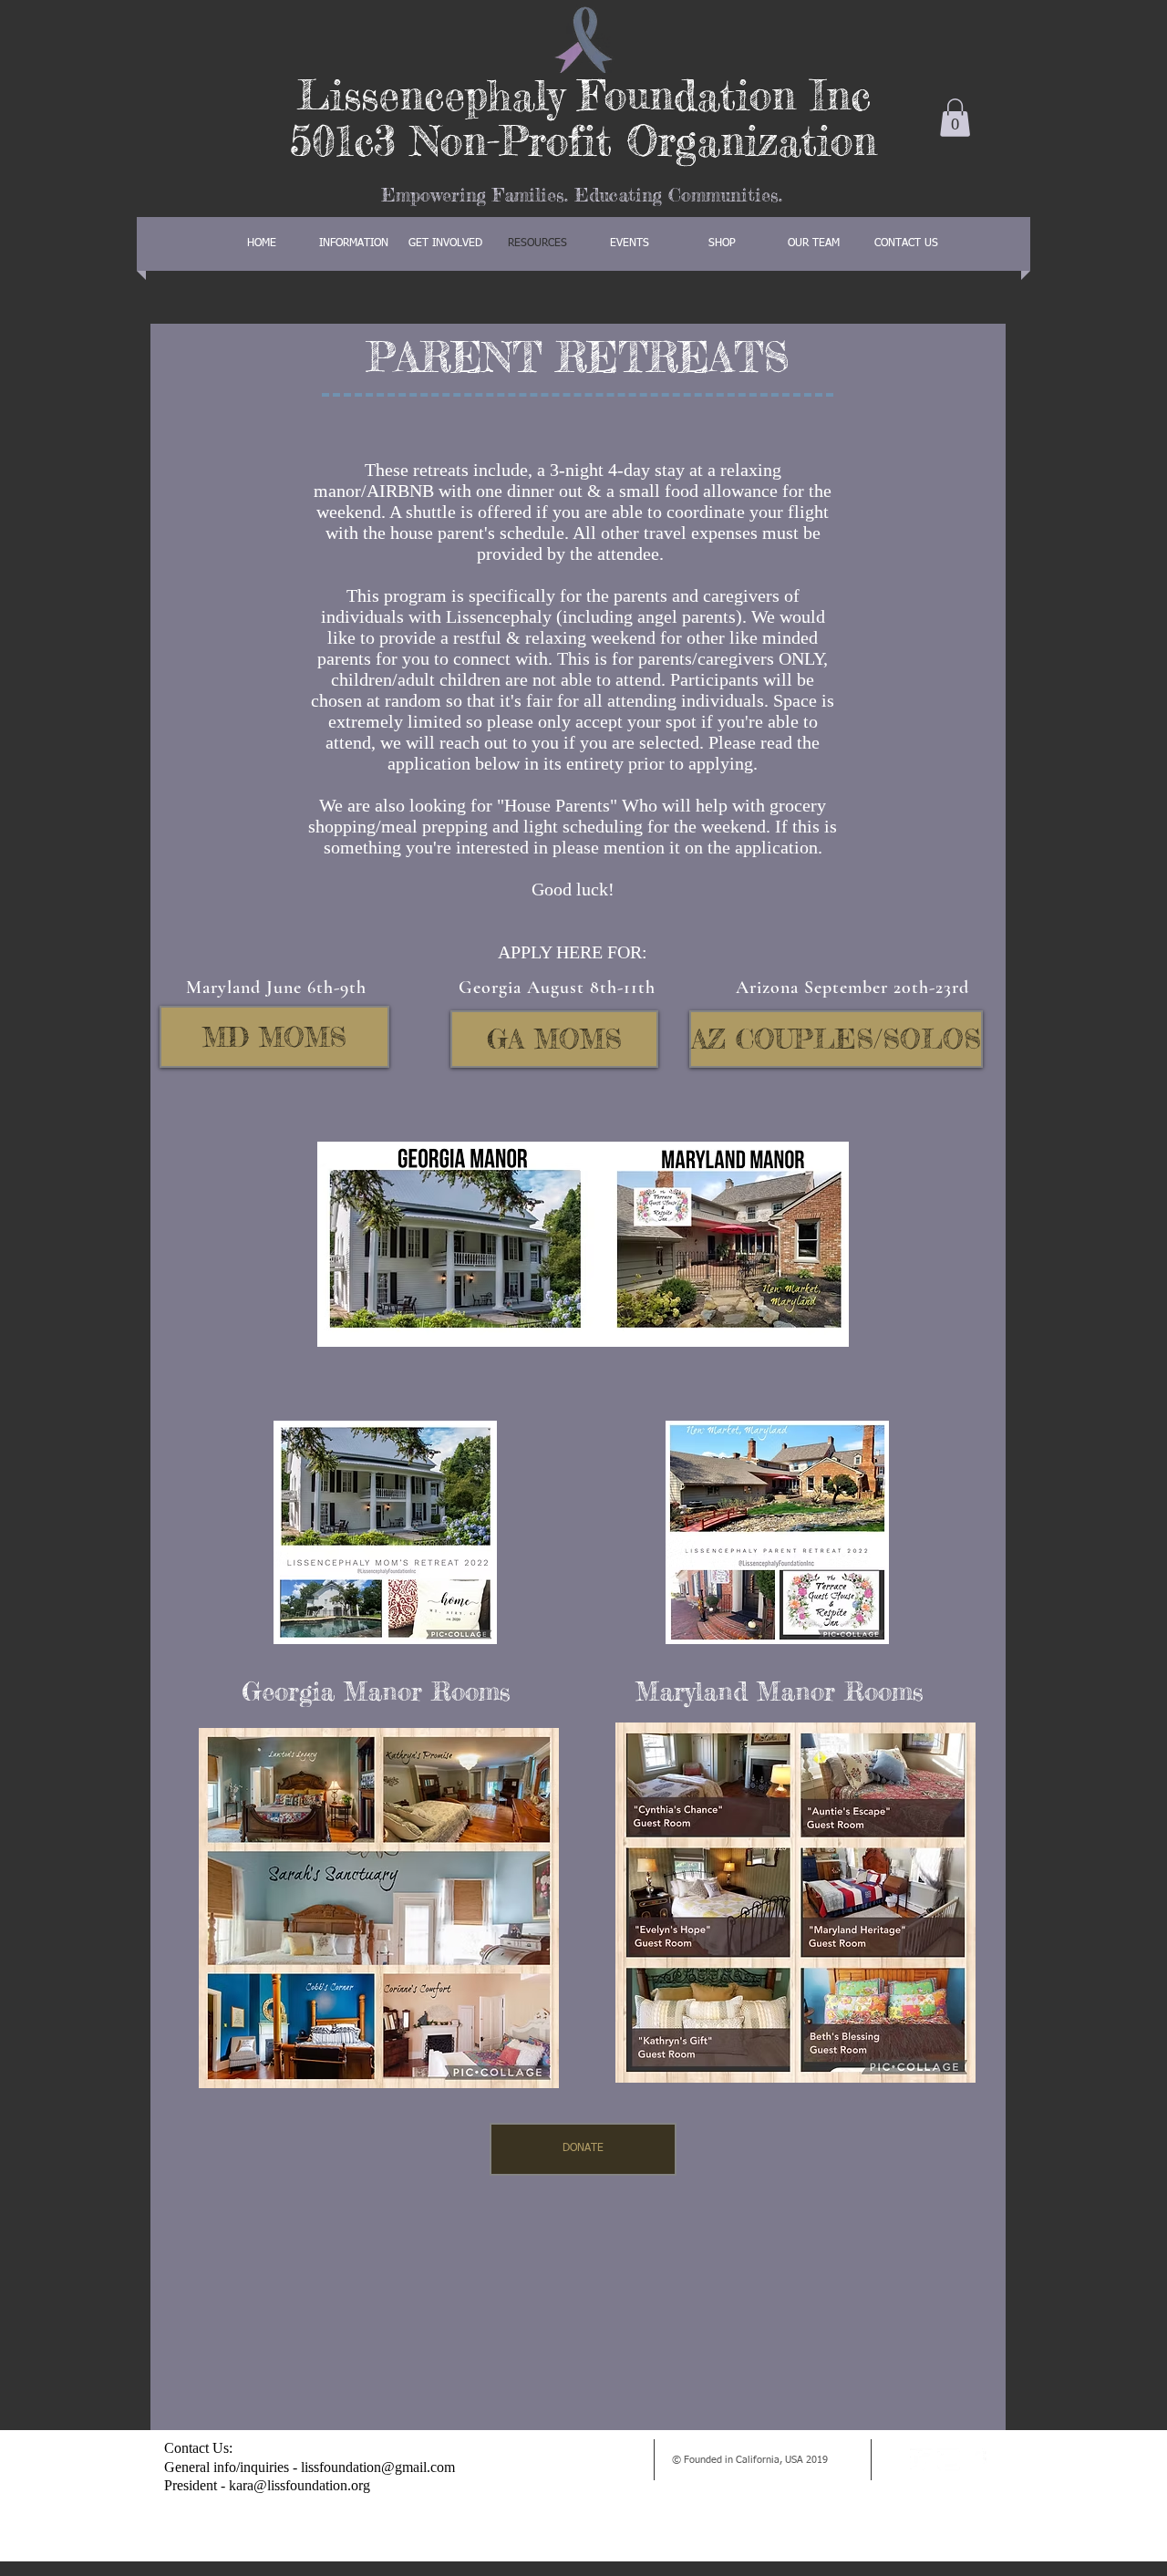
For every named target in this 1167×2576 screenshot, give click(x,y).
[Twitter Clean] (921, 2460)
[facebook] (976, 2460)
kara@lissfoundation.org (299, 2485)
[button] (955, 118)
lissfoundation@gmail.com (378, 2467)
